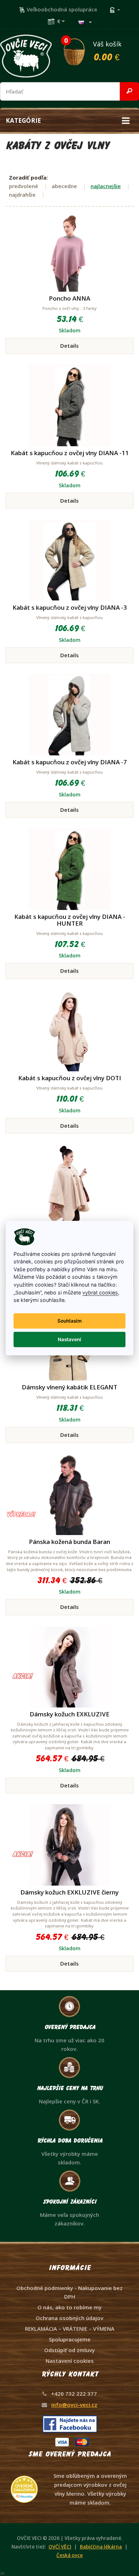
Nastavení (69, 1339)
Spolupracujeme (70, 2339)
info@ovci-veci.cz (74, 2405)
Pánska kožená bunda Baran (69, 1542)
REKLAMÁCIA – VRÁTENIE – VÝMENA (70, 2329)
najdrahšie (22, 195)
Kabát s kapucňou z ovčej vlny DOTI (70, 1078)
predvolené (24, 186)
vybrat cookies (100, 1292)
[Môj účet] (115, 9)
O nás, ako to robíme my (69, 2307)
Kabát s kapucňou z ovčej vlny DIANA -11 (70, 453)
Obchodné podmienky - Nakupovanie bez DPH (69, 2292)
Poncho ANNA (69, 298)
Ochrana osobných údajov (69, 2318)
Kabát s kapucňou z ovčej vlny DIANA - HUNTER (70, 920)
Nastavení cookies (70, 2361)
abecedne (64, 186)
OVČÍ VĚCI (60, 2547)
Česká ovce (69, 2555)
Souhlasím (69, 1321)
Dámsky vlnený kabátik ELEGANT (69, 1387)
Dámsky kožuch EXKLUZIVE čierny (69, 1892)
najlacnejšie (106, 186)
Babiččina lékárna (101, 2547)
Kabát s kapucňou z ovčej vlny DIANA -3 (70, 607)
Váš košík (93, 50)
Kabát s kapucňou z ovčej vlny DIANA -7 (70, 762)
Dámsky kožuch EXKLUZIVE (69, 1714)
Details (69, 346)
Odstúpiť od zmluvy (69, 2350)
